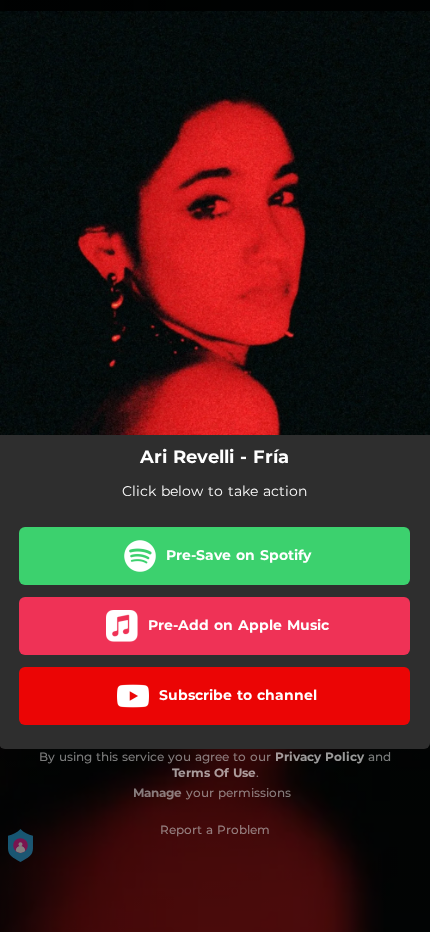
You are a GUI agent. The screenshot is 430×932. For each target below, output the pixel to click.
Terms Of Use (214, 772)
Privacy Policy (319, 756)
